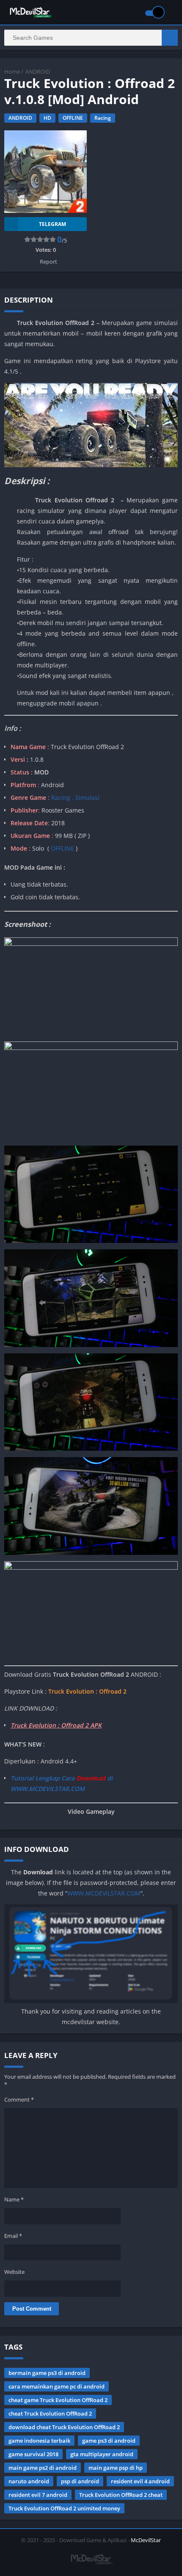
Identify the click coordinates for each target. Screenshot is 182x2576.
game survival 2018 (33, 2454)
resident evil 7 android (38, 2495)
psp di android (80, 2481)
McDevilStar (146, 2540)
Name (14, 2199)
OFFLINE (73, 118)
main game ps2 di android (43, 2468)
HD (47, 118)
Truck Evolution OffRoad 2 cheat (121, 2495)
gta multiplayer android (102, 2454)
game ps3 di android (109, 2441)
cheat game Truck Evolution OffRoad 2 (58, 2400)
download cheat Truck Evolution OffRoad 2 (64, 2427)
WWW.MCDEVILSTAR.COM (104, 1893)
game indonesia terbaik (39, 2441)
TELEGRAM (52, 224)
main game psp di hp (116, 2468)
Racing (103, 118)
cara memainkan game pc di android (57, 2386)
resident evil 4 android (140, 2481)
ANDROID (38, 72)
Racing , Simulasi (75, 798)
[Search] (170, 38)
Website (14, 2272)
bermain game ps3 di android (47, 2373)
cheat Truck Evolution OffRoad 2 (50, 2413)
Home (12, 72)
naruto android (29, 2481)
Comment (19, 2099)
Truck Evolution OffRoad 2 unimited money (64, 2508)
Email (13, 2236)
